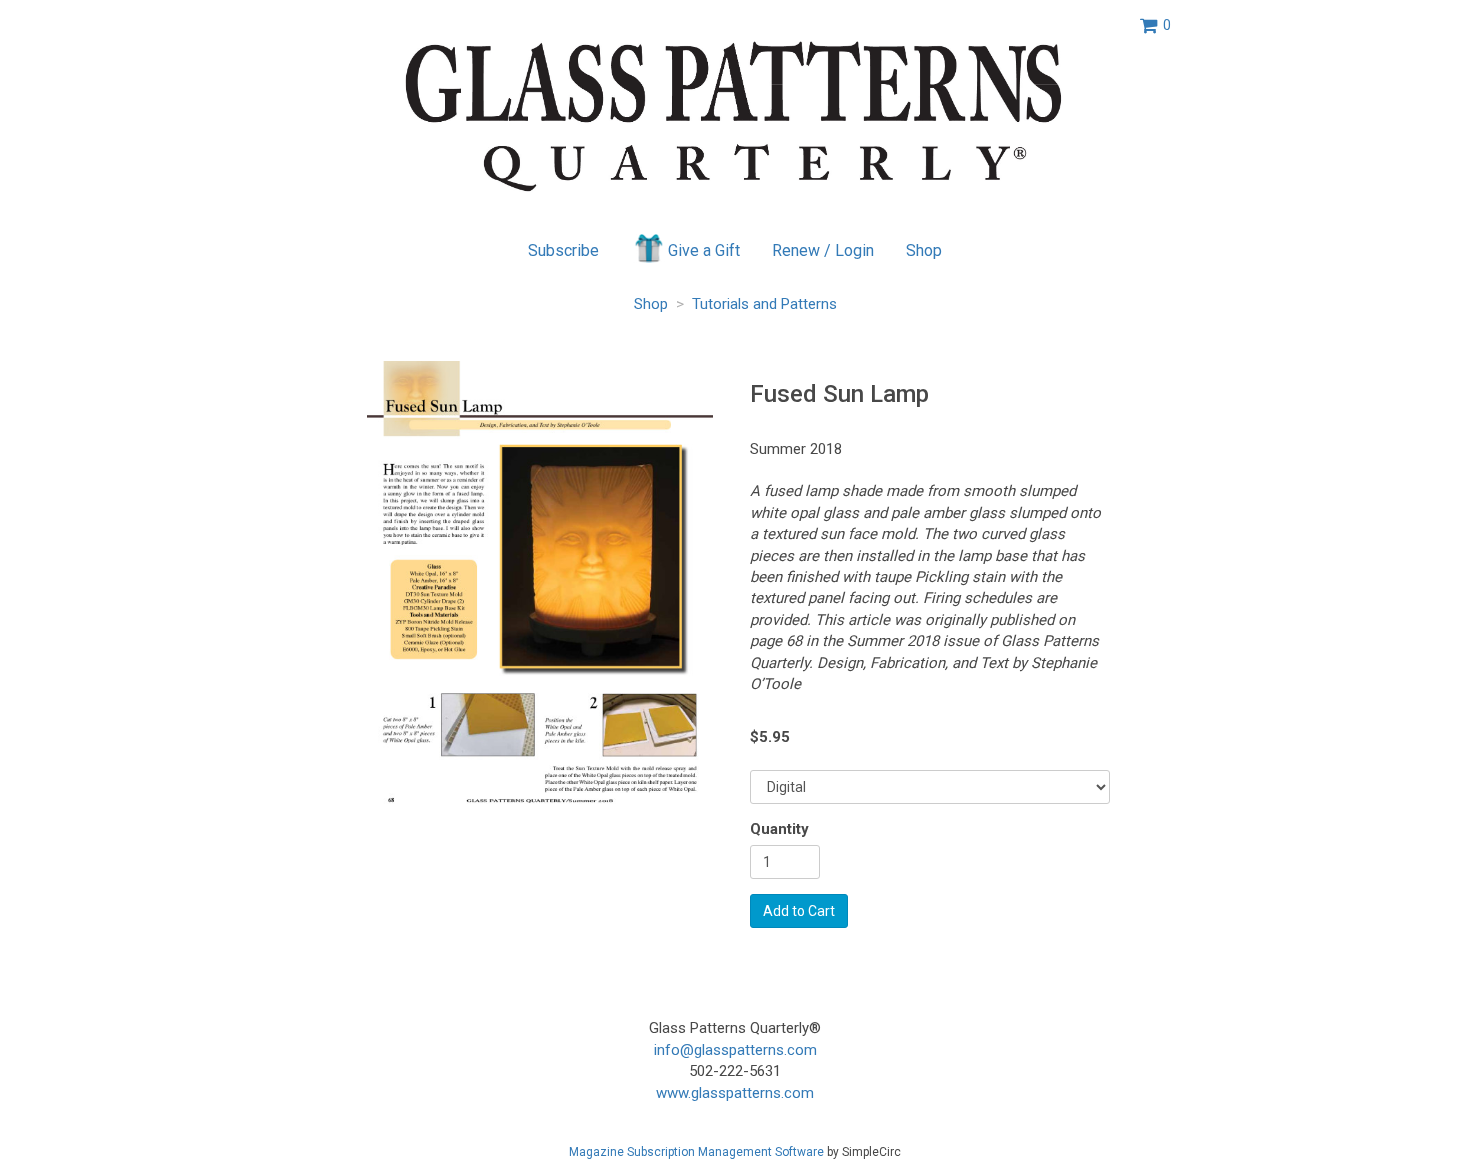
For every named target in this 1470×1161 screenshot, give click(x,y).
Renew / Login (823, 250)
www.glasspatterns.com (735, 1093)
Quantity (779, 829)
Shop (924, 250)
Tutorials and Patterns (764, 304)
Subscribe (563, 250)
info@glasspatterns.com (735, 1050)
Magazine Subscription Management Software (696, 1152)
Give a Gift (704, 250)
